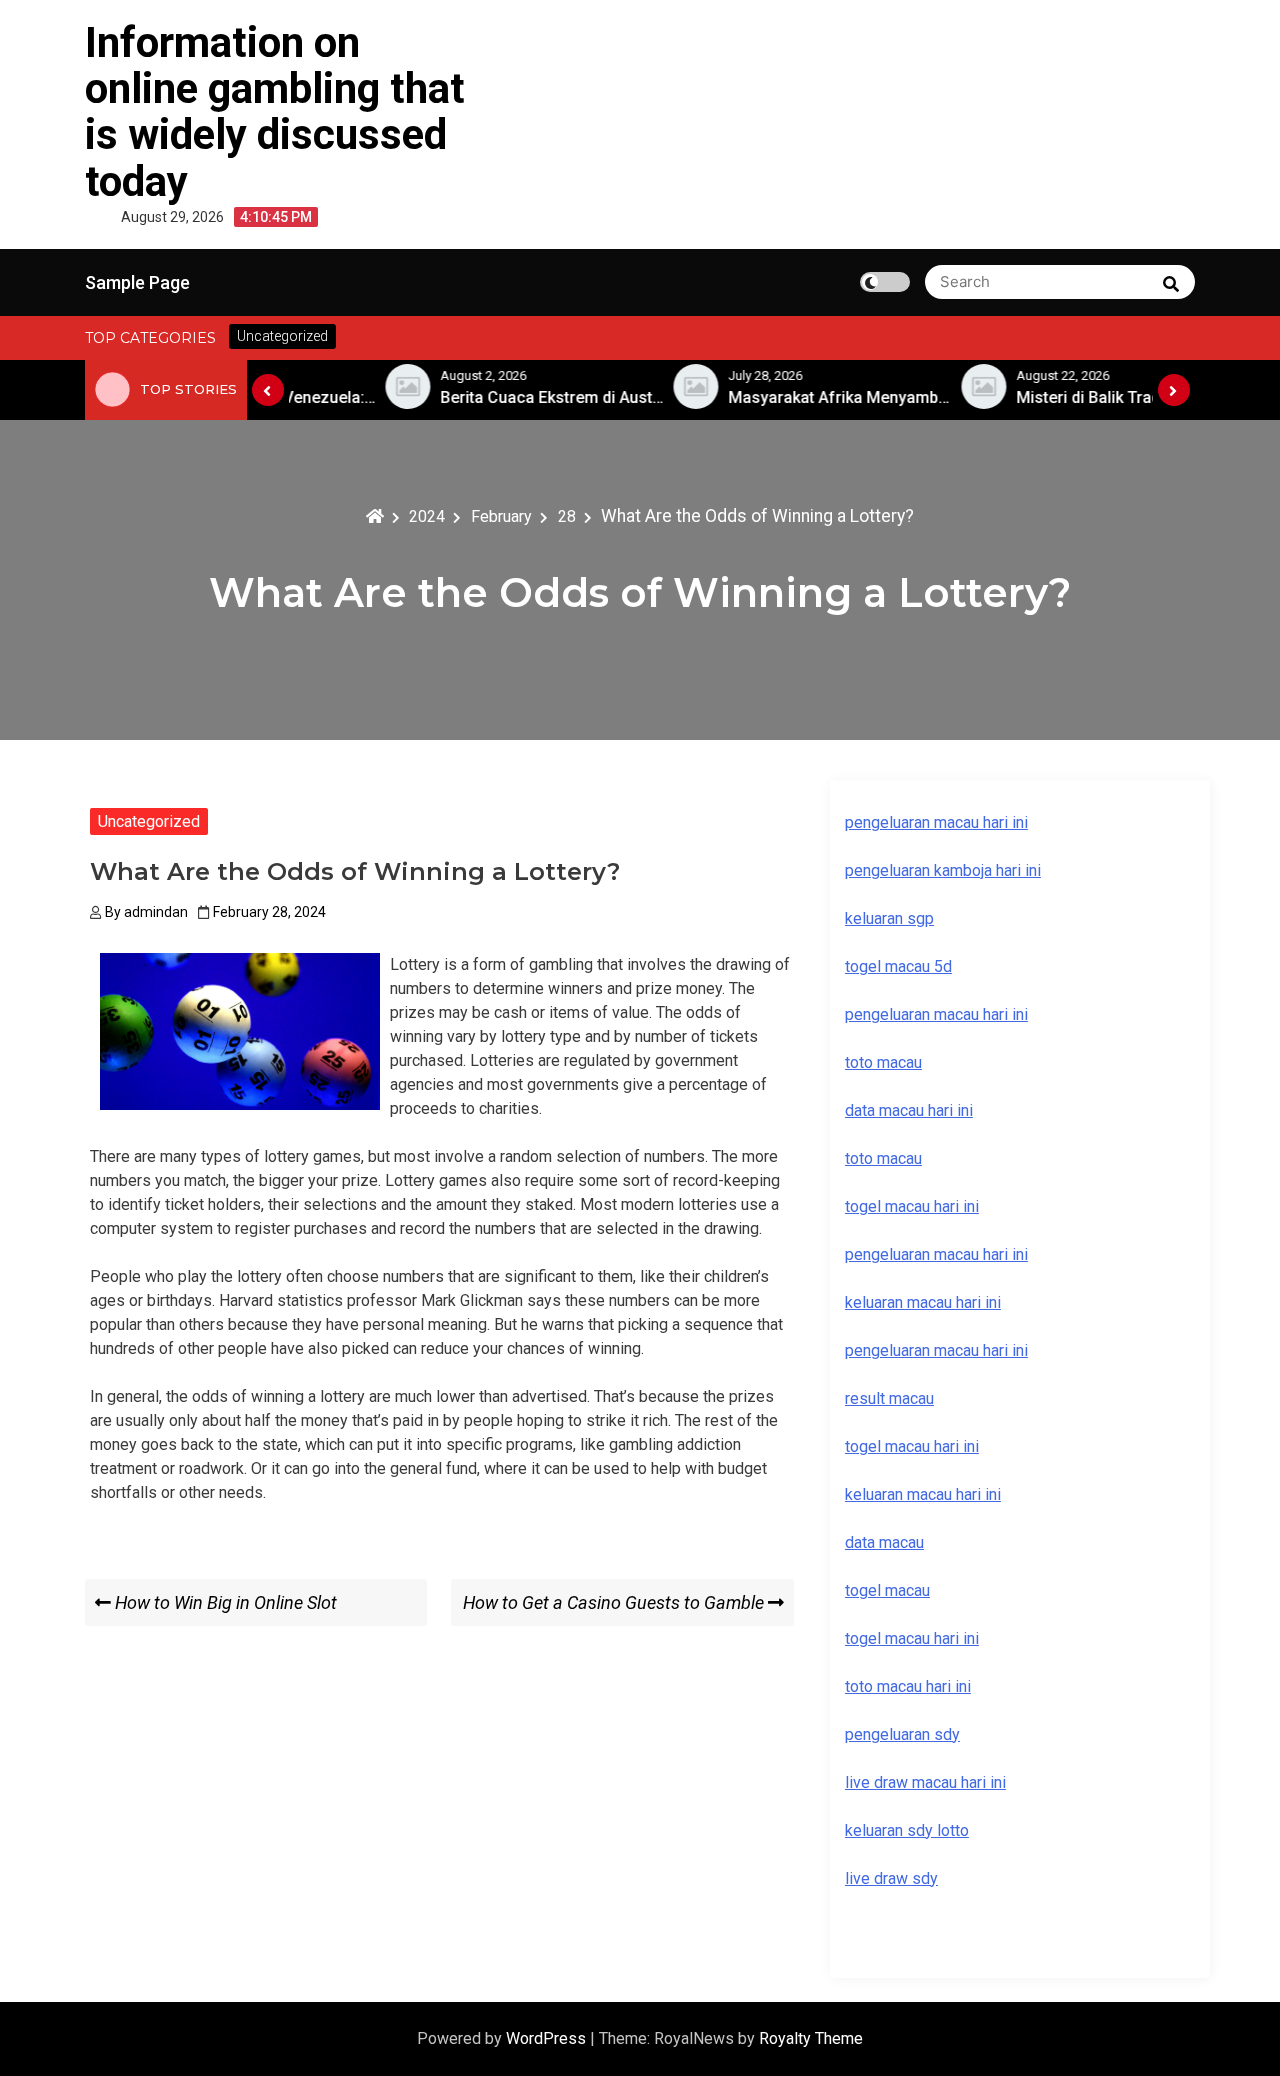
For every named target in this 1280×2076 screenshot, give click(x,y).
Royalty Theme (811, 2038)
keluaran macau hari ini (923, 1494)
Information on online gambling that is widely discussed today (275, 112)
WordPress (548, 2038)
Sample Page (137, 282)
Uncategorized (149, 821)
